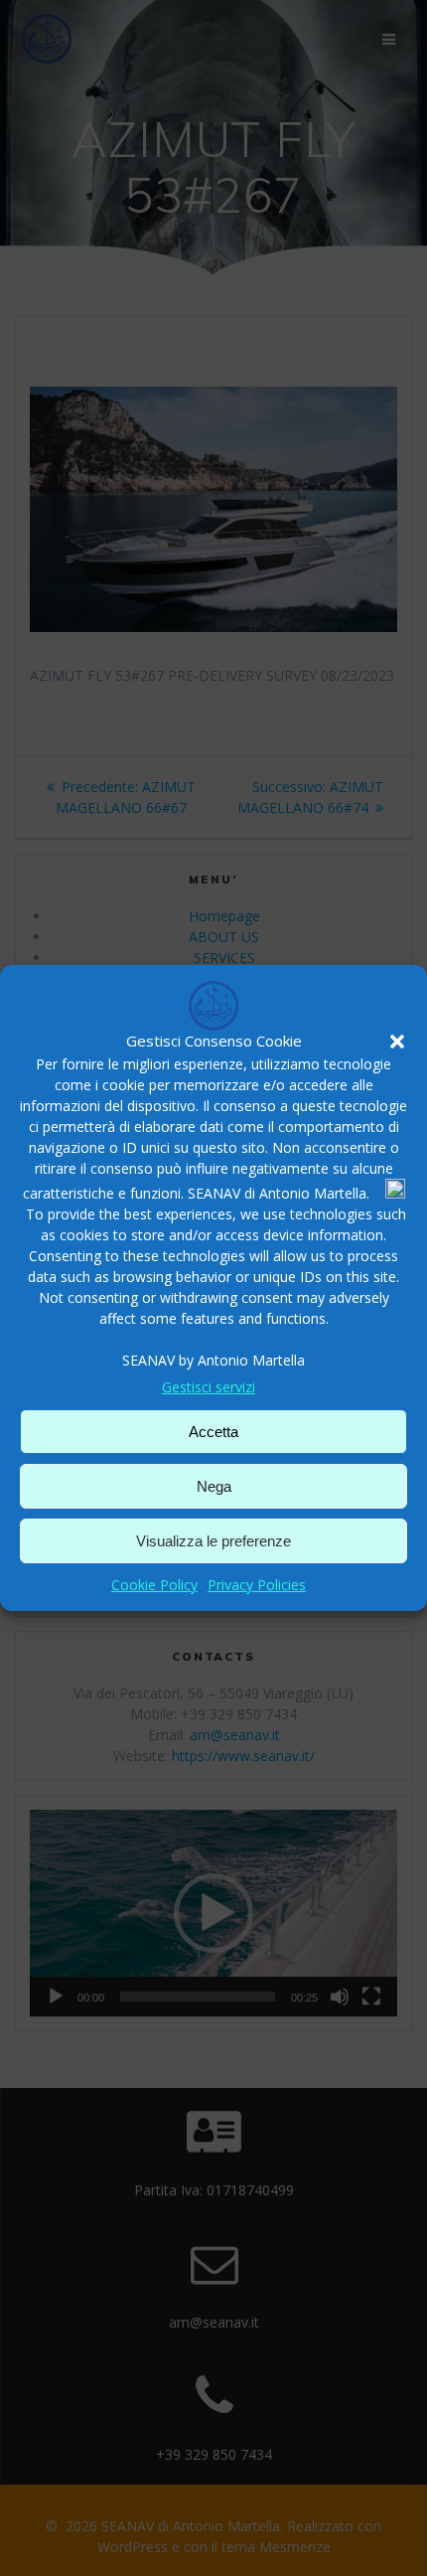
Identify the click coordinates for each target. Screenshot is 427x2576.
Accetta (213, 1432)
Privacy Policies (257, 1585)
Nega (214, 1486)
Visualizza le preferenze (213, 1541)
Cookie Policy (154, 1585)
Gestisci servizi (209, 1387)
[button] (397, 1042)
